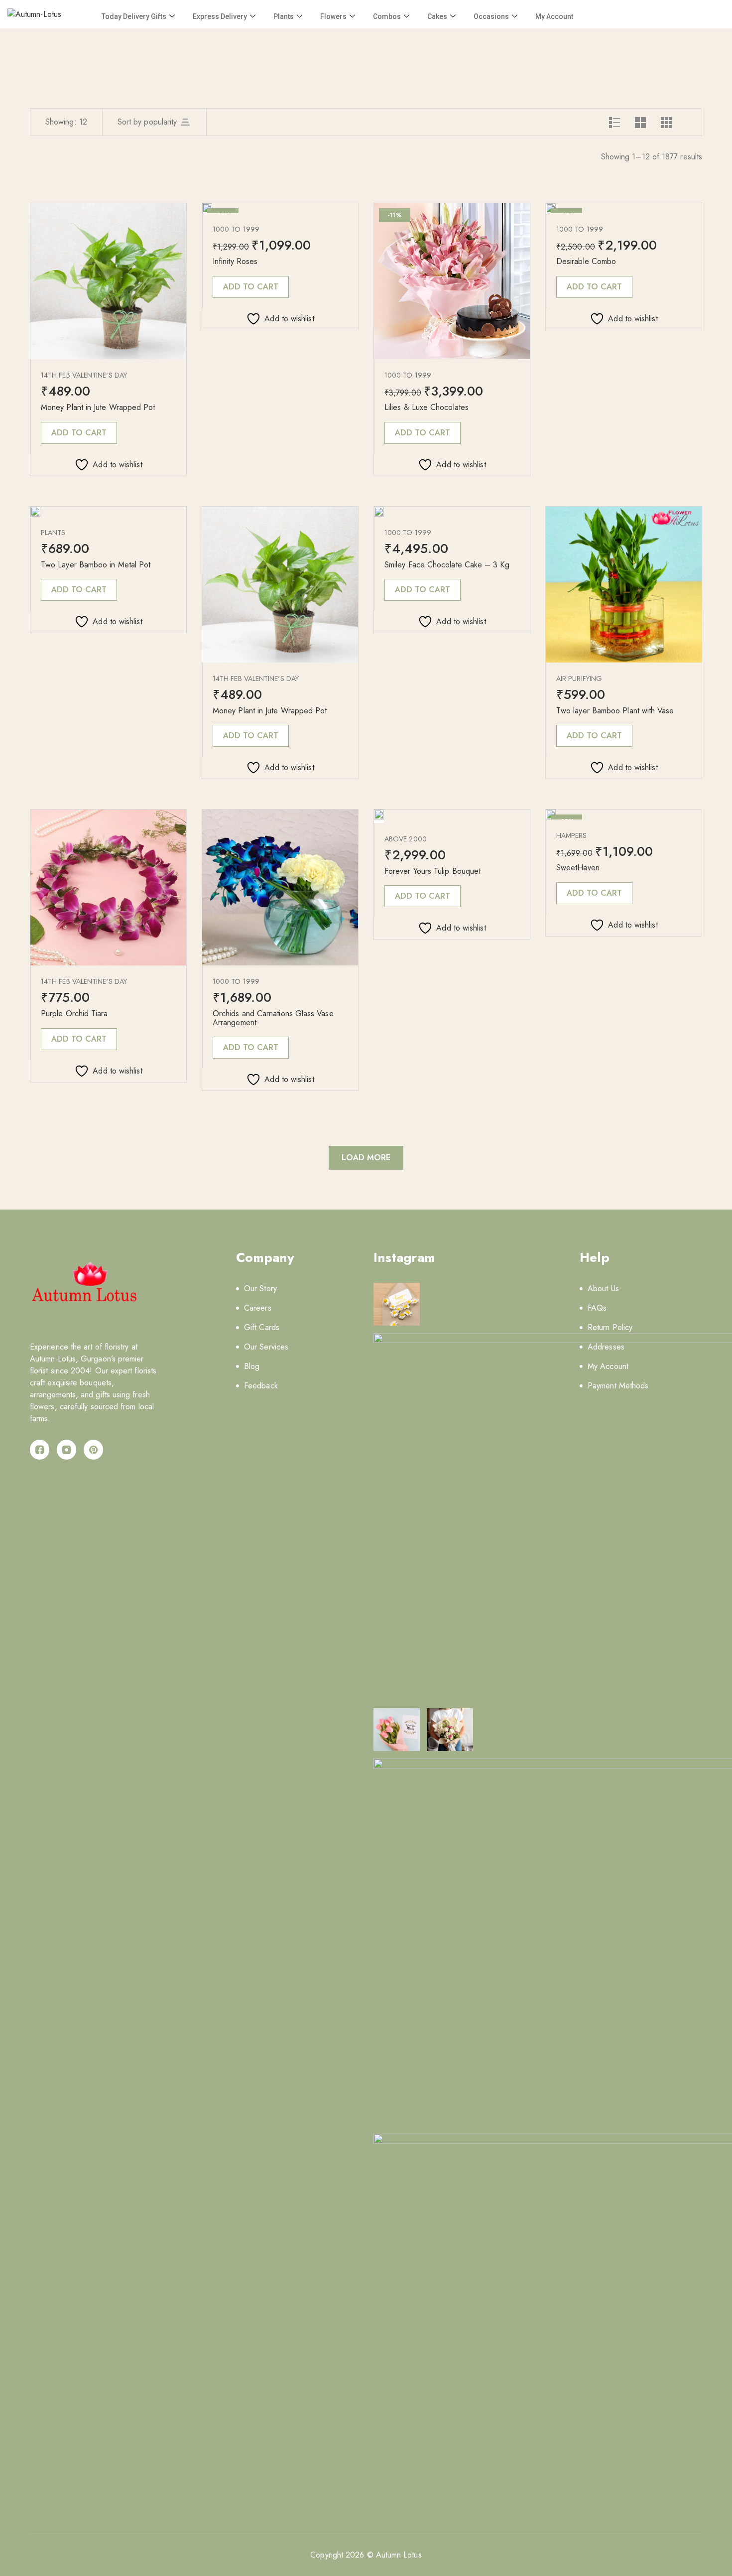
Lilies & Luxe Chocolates (427, 407)
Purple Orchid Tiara (74, 1014)
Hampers (572, 835)
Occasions (491, 16)
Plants (284, 16)
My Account (554, 16)
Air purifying (579, 678)
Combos (387, 16)
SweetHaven (578, 868)
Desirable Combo (586, 261)
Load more (366, 1157)
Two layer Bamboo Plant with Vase (615, 711)
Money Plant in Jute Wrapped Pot (98, 407)
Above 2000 (406, 839)
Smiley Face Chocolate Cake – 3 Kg (447, 565)
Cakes (437, 16)
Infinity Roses (235, 261)
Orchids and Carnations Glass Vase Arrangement (273, 1018)
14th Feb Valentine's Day (84, 375)
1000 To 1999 (236, 229)
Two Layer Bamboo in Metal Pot (96, 565)
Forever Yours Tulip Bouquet (432, 871)
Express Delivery (220, 16)
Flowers (333, 16)
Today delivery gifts (134, 16)
